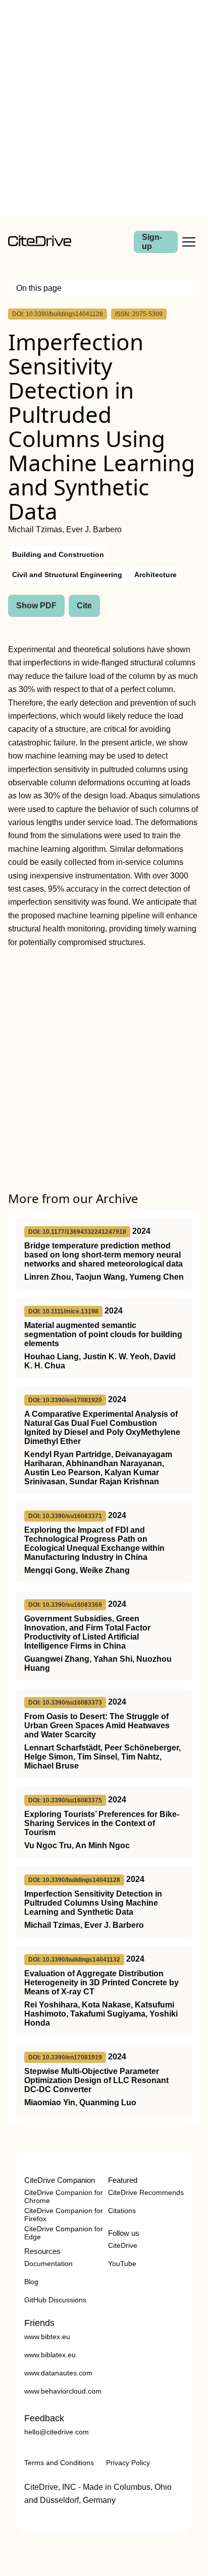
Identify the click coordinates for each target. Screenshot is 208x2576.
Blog (31, 2282)
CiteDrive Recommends (146, 2192)
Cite (84, 606)
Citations (122, 2211)
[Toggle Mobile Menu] (189, 242)
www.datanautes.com (58, 2373)
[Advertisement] (104, 108)
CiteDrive (123, 2245)
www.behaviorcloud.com (63, 2391)
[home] (40, 244)
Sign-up (152, 242)
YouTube (122, 2264)
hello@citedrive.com (57, 2432)
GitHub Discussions (55, 2300)
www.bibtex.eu (47, 2337)
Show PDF (36, 606)
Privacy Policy (128, 2463)
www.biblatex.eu (50, 2355)
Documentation (48, 2264)
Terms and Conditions (59, 2463)
